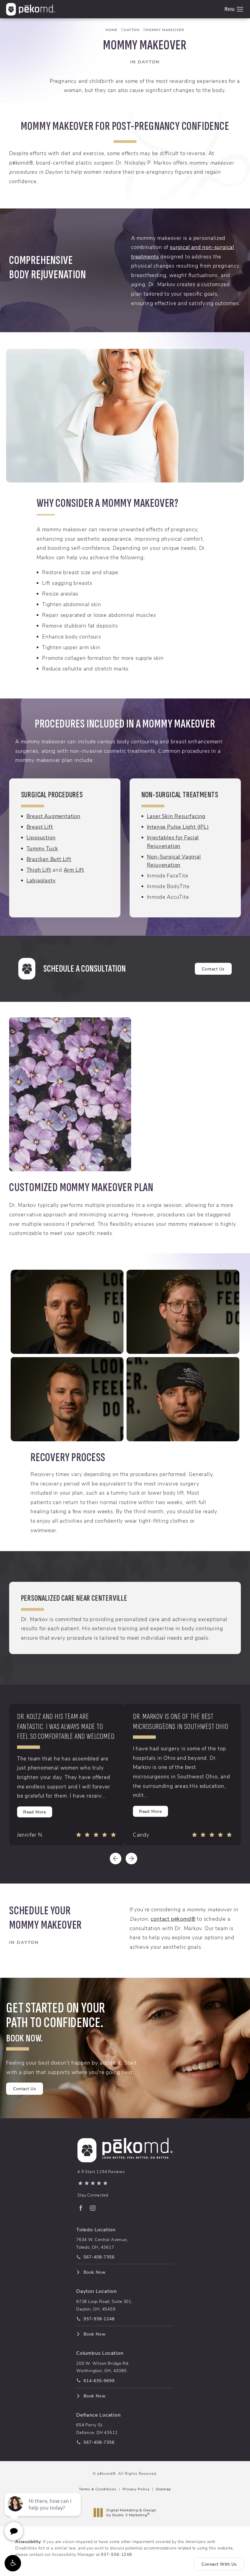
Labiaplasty (41, 880)
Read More (35, 1812)
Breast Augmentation (54, 816)
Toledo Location (96, 2229)
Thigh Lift (39, 870)
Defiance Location (98, 2414)
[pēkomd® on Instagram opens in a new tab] (93, 2208)
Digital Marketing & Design (131, 2512)
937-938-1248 (116, 2554)
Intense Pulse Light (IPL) (178, 827)
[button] (13, 2563)
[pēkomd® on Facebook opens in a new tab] (80, 2208)
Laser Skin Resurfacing (176, 816)
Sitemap (163, 2489)
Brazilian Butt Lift (49, 859)
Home (111, 30)
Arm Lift (74, 870)
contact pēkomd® (173, 1919)
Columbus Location (100, 2353)
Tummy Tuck (42, 848)
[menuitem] (80, 2208)
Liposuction (41, 837)
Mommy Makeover (165, 30)
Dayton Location (96, 2291)
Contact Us (213, 969)
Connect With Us (219, 2564)
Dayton (132, 30)
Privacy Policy (136, 2489)
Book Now (95, 2272)
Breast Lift (40, 827)
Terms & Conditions (98, 2489)
